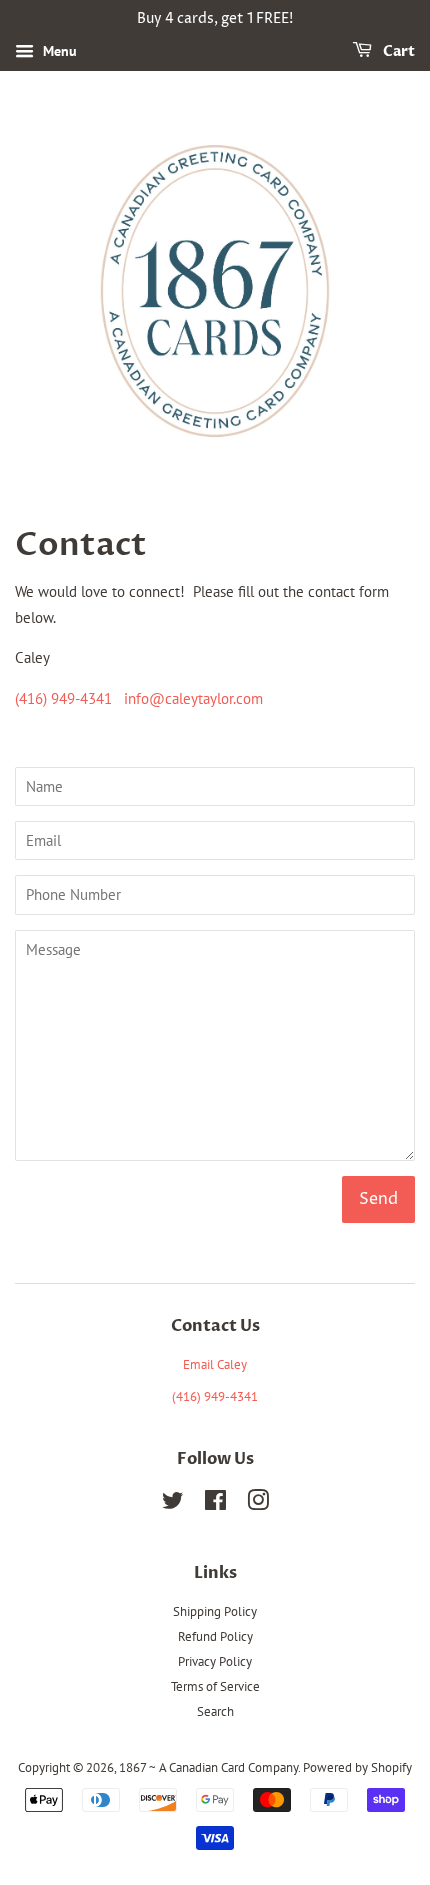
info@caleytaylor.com (193, 698)
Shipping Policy (215, 1611)
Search (215, 1711)
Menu (58, 51)
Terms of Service (215, 1686)
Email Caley (215, 1364)
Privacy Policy (215, 1661)
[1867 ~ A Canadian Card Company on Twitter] (173, 1504)
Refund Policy (215, 1636)
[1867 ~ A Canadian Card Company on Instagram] (258, 1504)
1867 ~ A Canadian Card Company (208, 1767)
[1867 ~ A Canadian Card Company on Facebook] (215, 1504)
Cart (397, 51)
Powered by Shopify (357, 1767)
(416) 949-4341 (63, 698)
